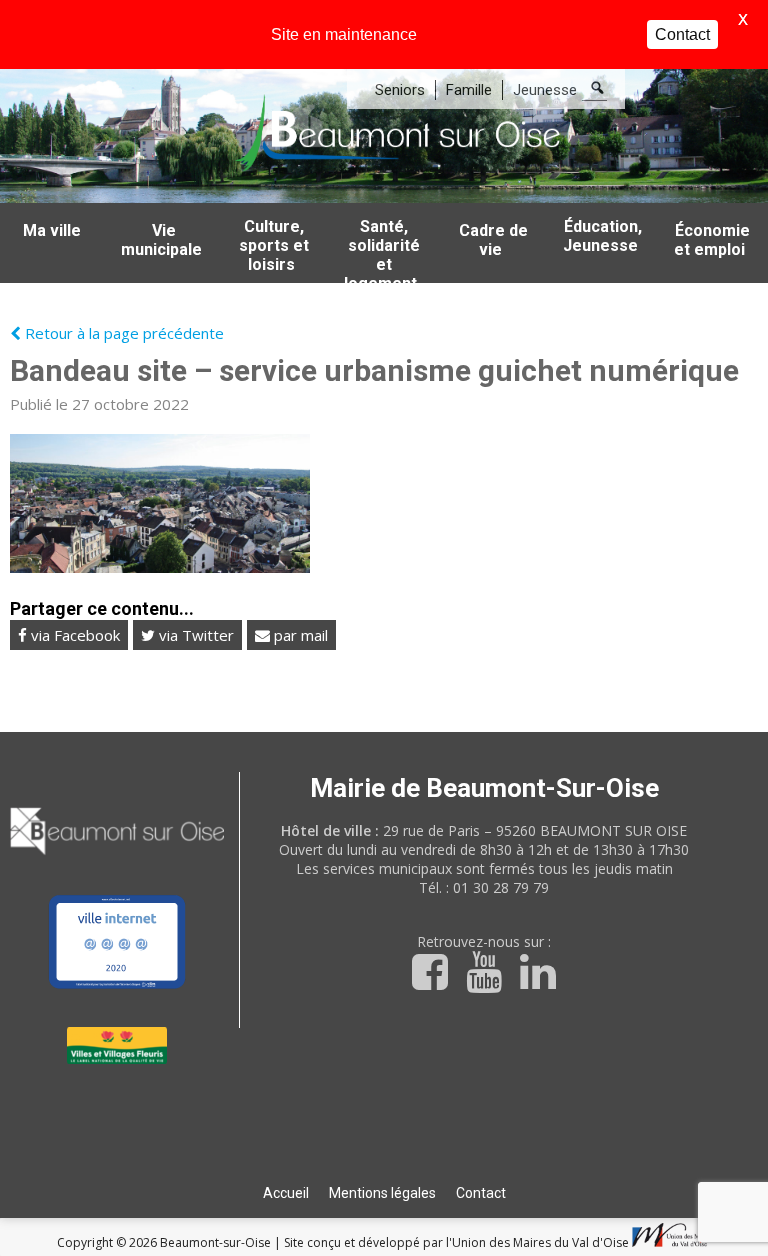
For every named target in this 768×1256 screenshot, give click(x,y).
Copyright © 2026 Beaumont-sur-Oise (165, 1242)
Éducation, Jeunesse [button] (603, 236)
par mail (299, 635)
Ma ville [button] (52, 230)
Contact (481, 1193)
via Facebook (73, 635)
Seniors (400, 90)
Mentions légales (382, 1193)
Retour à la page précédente (122, 333)
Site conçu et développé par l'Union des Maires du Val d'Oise (456, 1242)
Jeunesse (545, 90)
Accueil (286, 1193)
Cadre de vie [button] (493, 240)
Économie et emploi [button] (712, 240)
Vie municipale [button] (161, 240)
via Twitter (194, 635)
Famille (469, 90)
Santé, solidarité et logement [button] (382, 250)
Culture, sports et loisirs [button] (274, 245)
